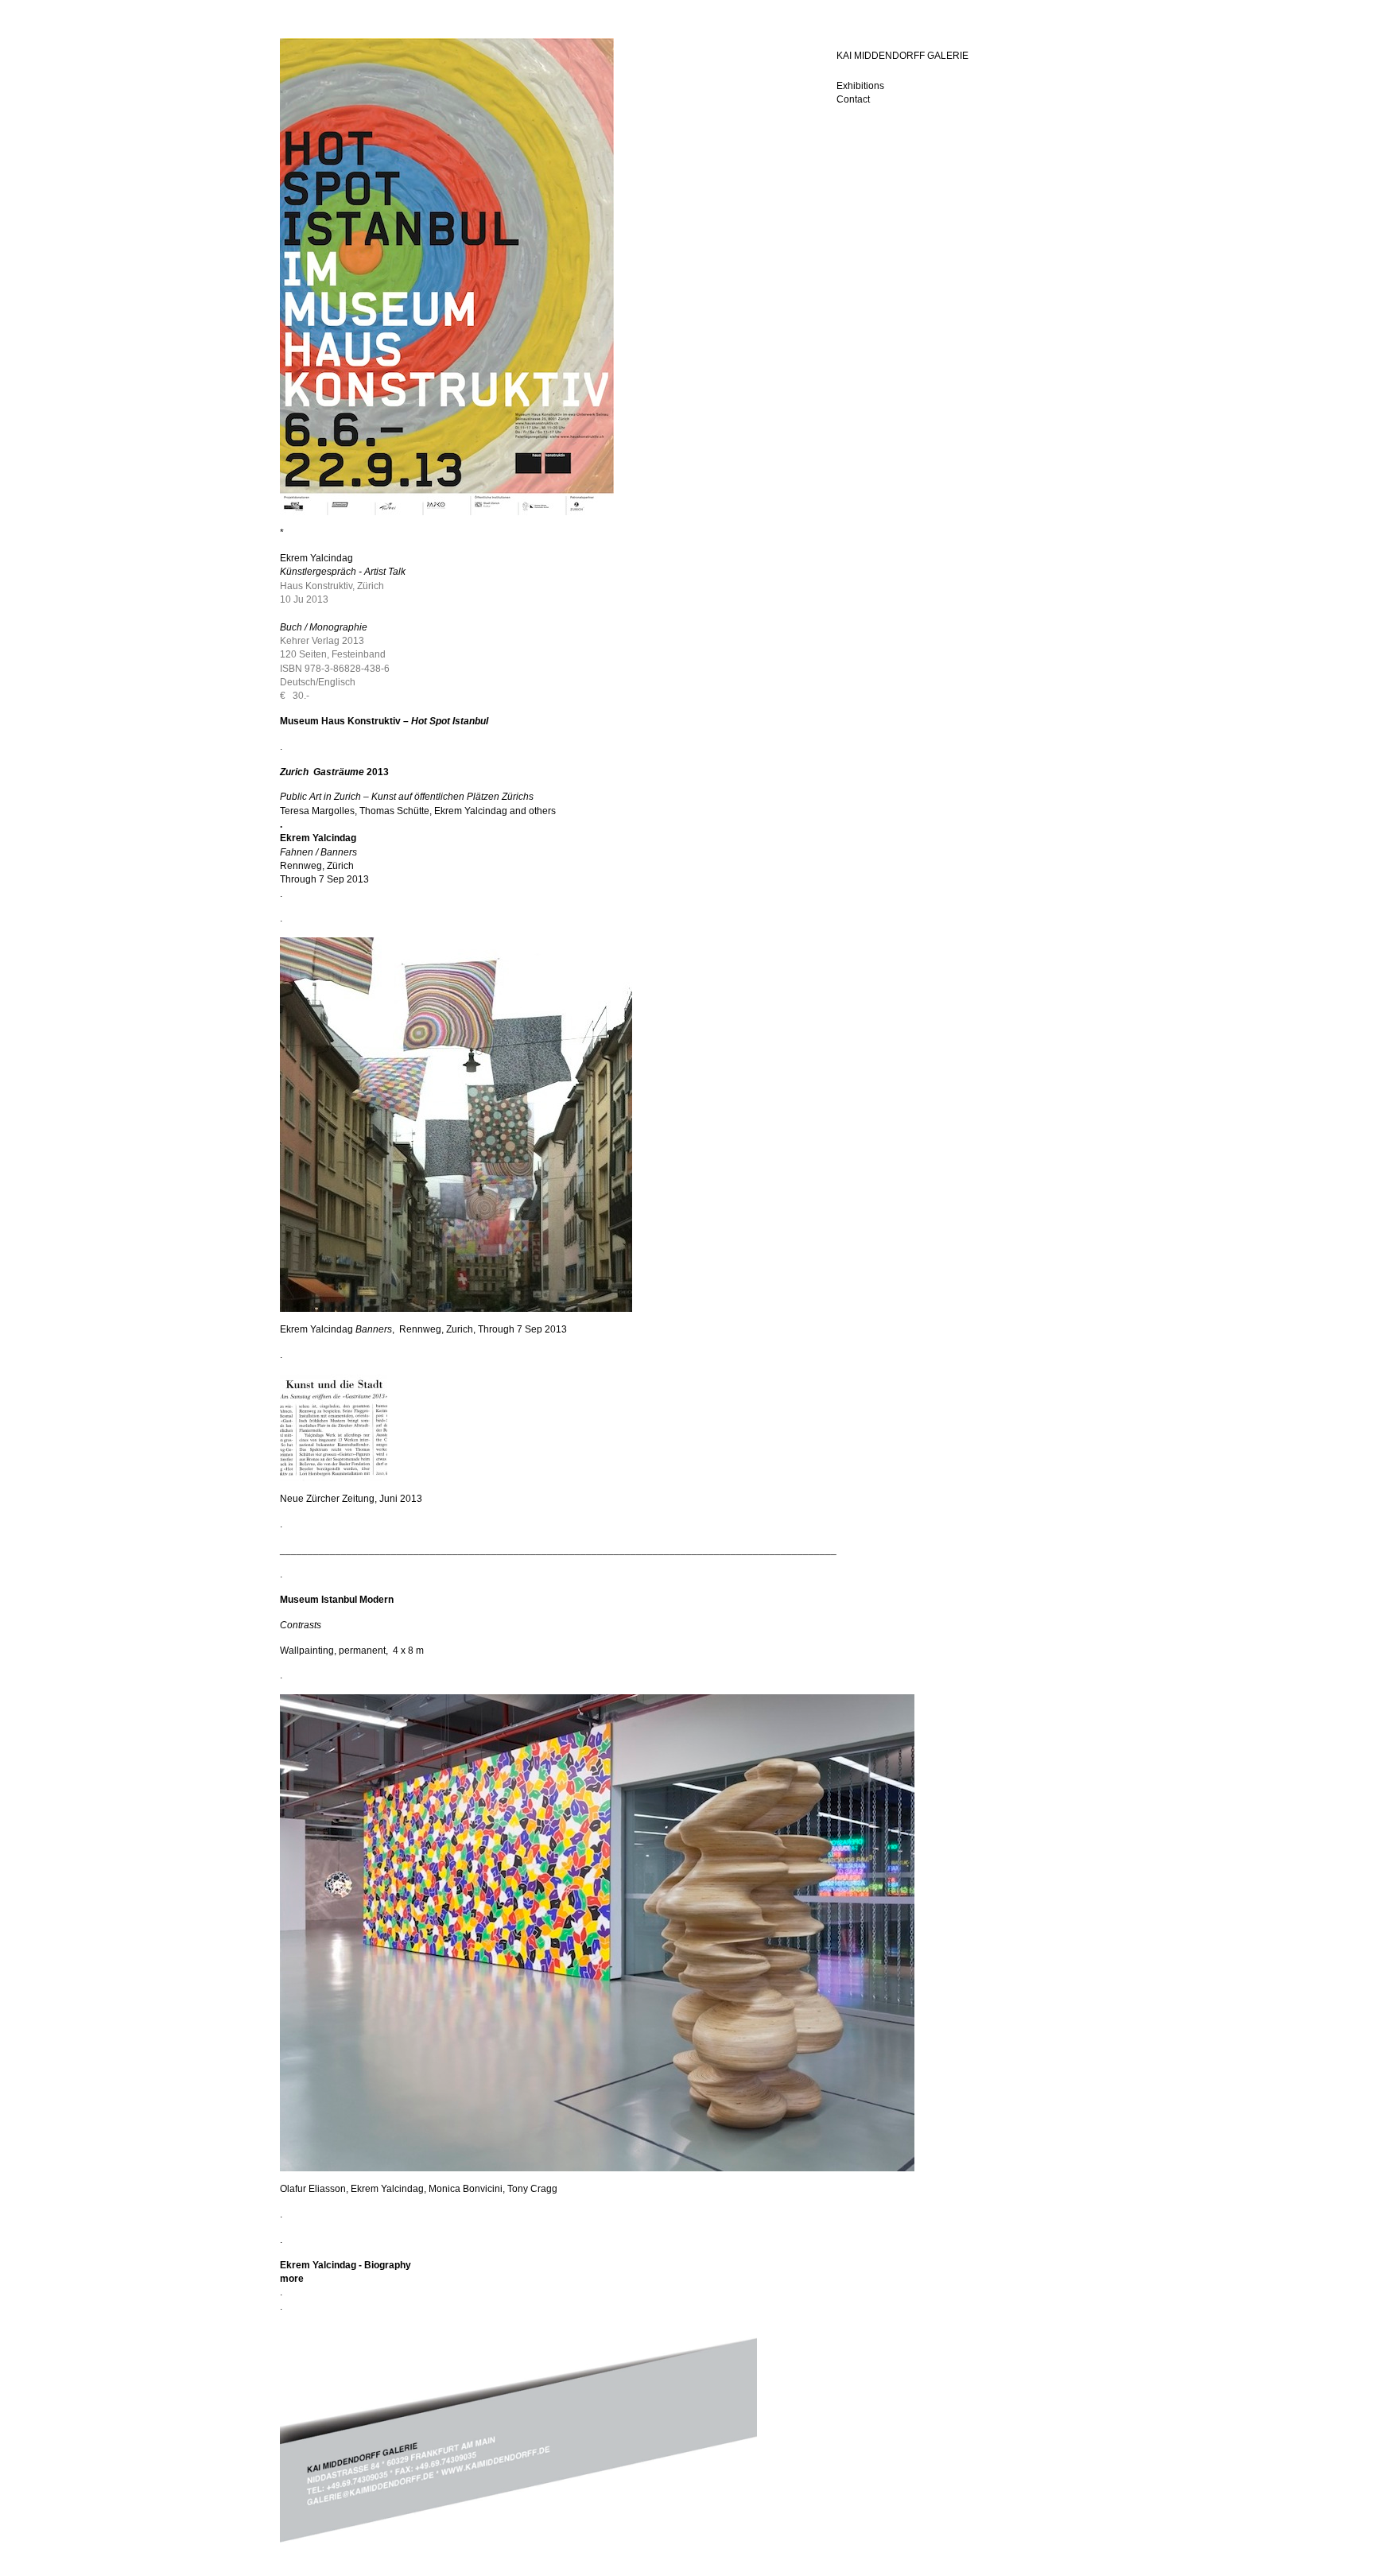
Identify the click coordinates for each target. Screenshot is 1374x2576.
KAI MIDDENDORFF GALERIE (902, 56)
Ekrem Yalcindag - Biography (345, 2265)
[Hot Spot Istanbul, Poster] (447, 512)
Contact (853, 99)
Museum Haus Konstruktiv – (345, 721)
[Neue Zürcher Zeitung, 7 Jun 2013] (334, 1478)
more (292, 2279)
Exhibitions (860, 86)
